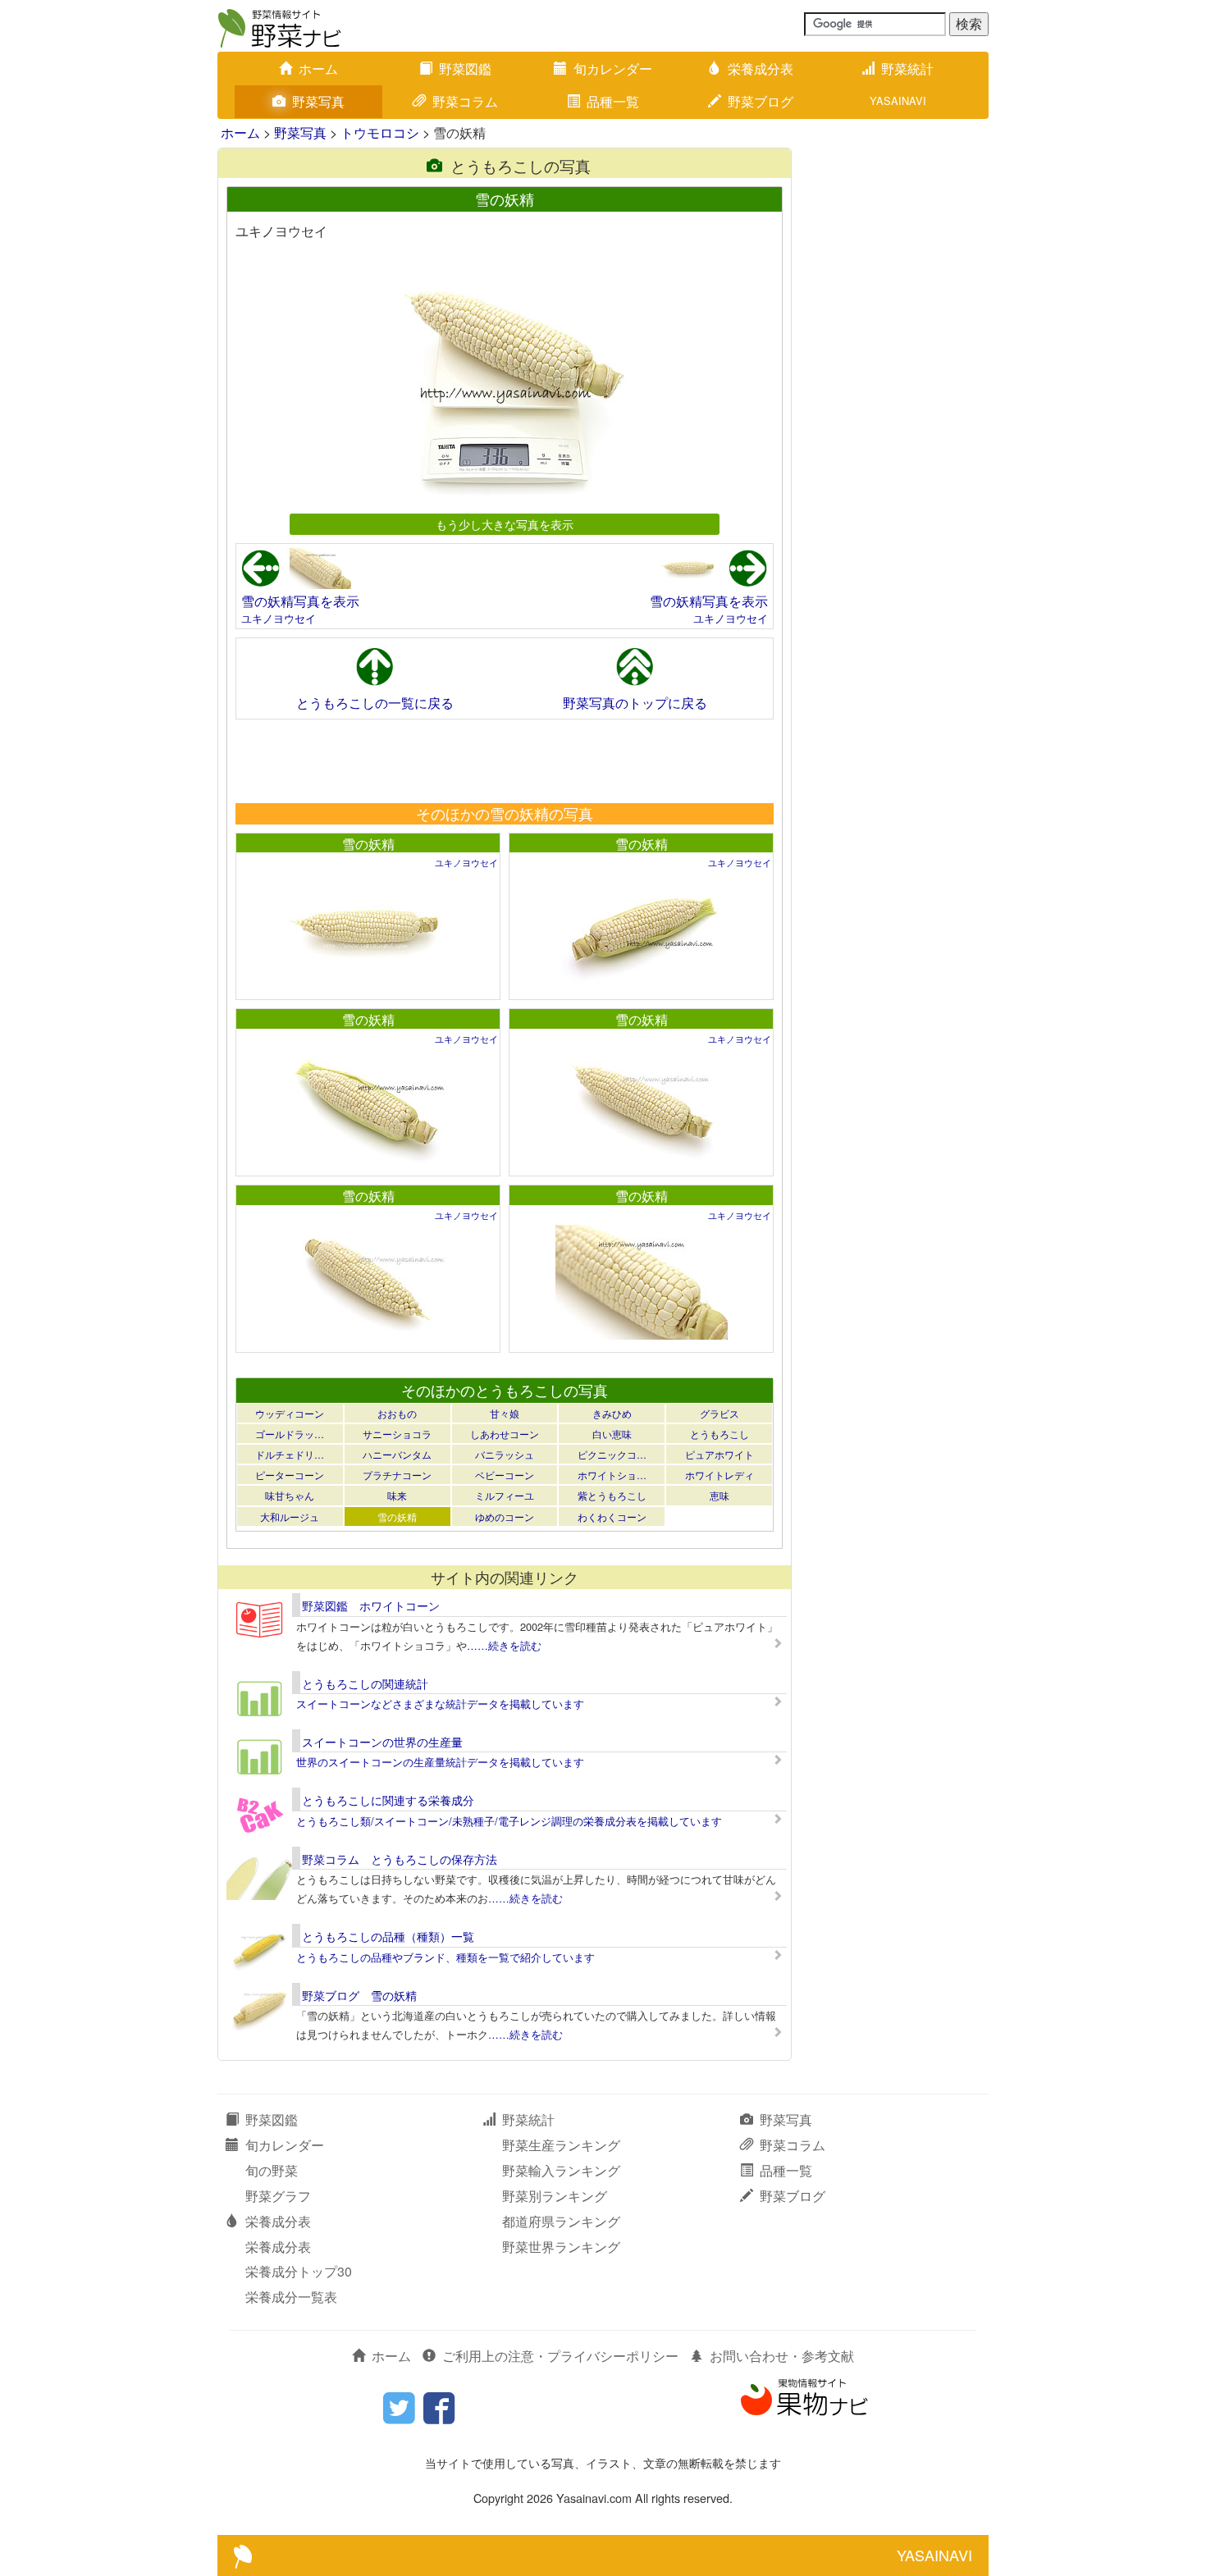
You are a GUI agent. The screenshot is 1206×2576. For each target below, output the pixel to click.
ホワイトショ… (612, 1475)
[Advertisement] (504, 760)
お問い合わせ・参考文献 (782, 2356)
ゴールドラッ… (290, 1434)
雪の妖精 (368, 844)
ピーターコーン (290, 1475)
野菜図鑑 (465, 69)
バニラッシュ (505, 1454)
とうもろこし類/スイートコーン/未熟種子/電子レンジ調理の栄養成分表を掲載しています (509, 1821)
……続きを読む (504, 1645)
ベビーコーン (505, 1475)
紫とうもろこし (612, 1495)
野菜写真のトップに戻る (635, 703)
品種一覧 (613, 101)
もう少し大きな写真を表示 (505, 524)
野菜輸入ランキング (561, 2170)
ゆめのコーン (505, 1516)
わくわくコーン (612, 1516)
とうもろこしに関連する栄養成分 (388, 1800)
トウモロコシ (380, 132)
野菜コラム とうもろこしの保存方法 (400, 1859)
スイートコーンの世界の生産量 (382, 1742)
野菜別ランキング (555, 2196)
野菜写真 (318, 101)
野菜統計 (907, 69)
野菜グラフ (278, 2196)
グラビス (719, 1413)
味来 (397, 1495)
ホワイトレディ (719, 1475)
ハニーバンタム (397, 1454)
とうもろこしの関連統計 (365, 1683)
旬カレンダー (613, 69)
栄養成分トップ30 (299, 2271)
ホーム (318, 69)
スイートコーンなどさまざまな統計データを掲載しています (440, 1704)
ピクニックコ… (612, 1454)
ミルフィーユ (505, 1495)
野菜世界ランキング (561, 2247)
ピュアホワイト (719, 1454)
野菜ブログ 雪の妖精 (359, 1995)
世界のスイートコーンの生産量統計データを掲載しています (440, 1762)
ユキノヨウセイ (279, 618)
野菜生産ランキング (561, 2145)
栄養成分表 (761, 69)
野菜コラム (465, 101)
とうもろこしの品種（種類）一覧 (388, 1936)
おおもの (397, 1413)
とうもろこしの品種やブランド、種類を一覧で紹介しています (445, 1957)
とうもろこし (719, 1434)
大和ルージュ (290, 1516)
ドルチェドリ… (290, 1454)
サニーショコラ (397, 1434)
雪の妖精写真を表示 (300, 601)
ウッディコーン (290, 1413)
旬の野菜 (272, 2170)
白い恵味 (612, 1434)
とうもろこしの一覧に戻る (375, 703)
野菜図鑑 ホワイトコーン (371, 1605)
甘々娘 (505, 1413)
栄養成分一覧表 (291, 2297)
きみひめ (612, 1413)
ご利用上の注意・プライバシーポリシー (560, 2356)
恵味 (719, 1495)
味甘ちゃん (290, 1495)
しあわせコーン (505, 1434)
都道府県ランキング (561, 2221)
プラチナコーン (397, 1475)
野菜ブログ (761, 101)
